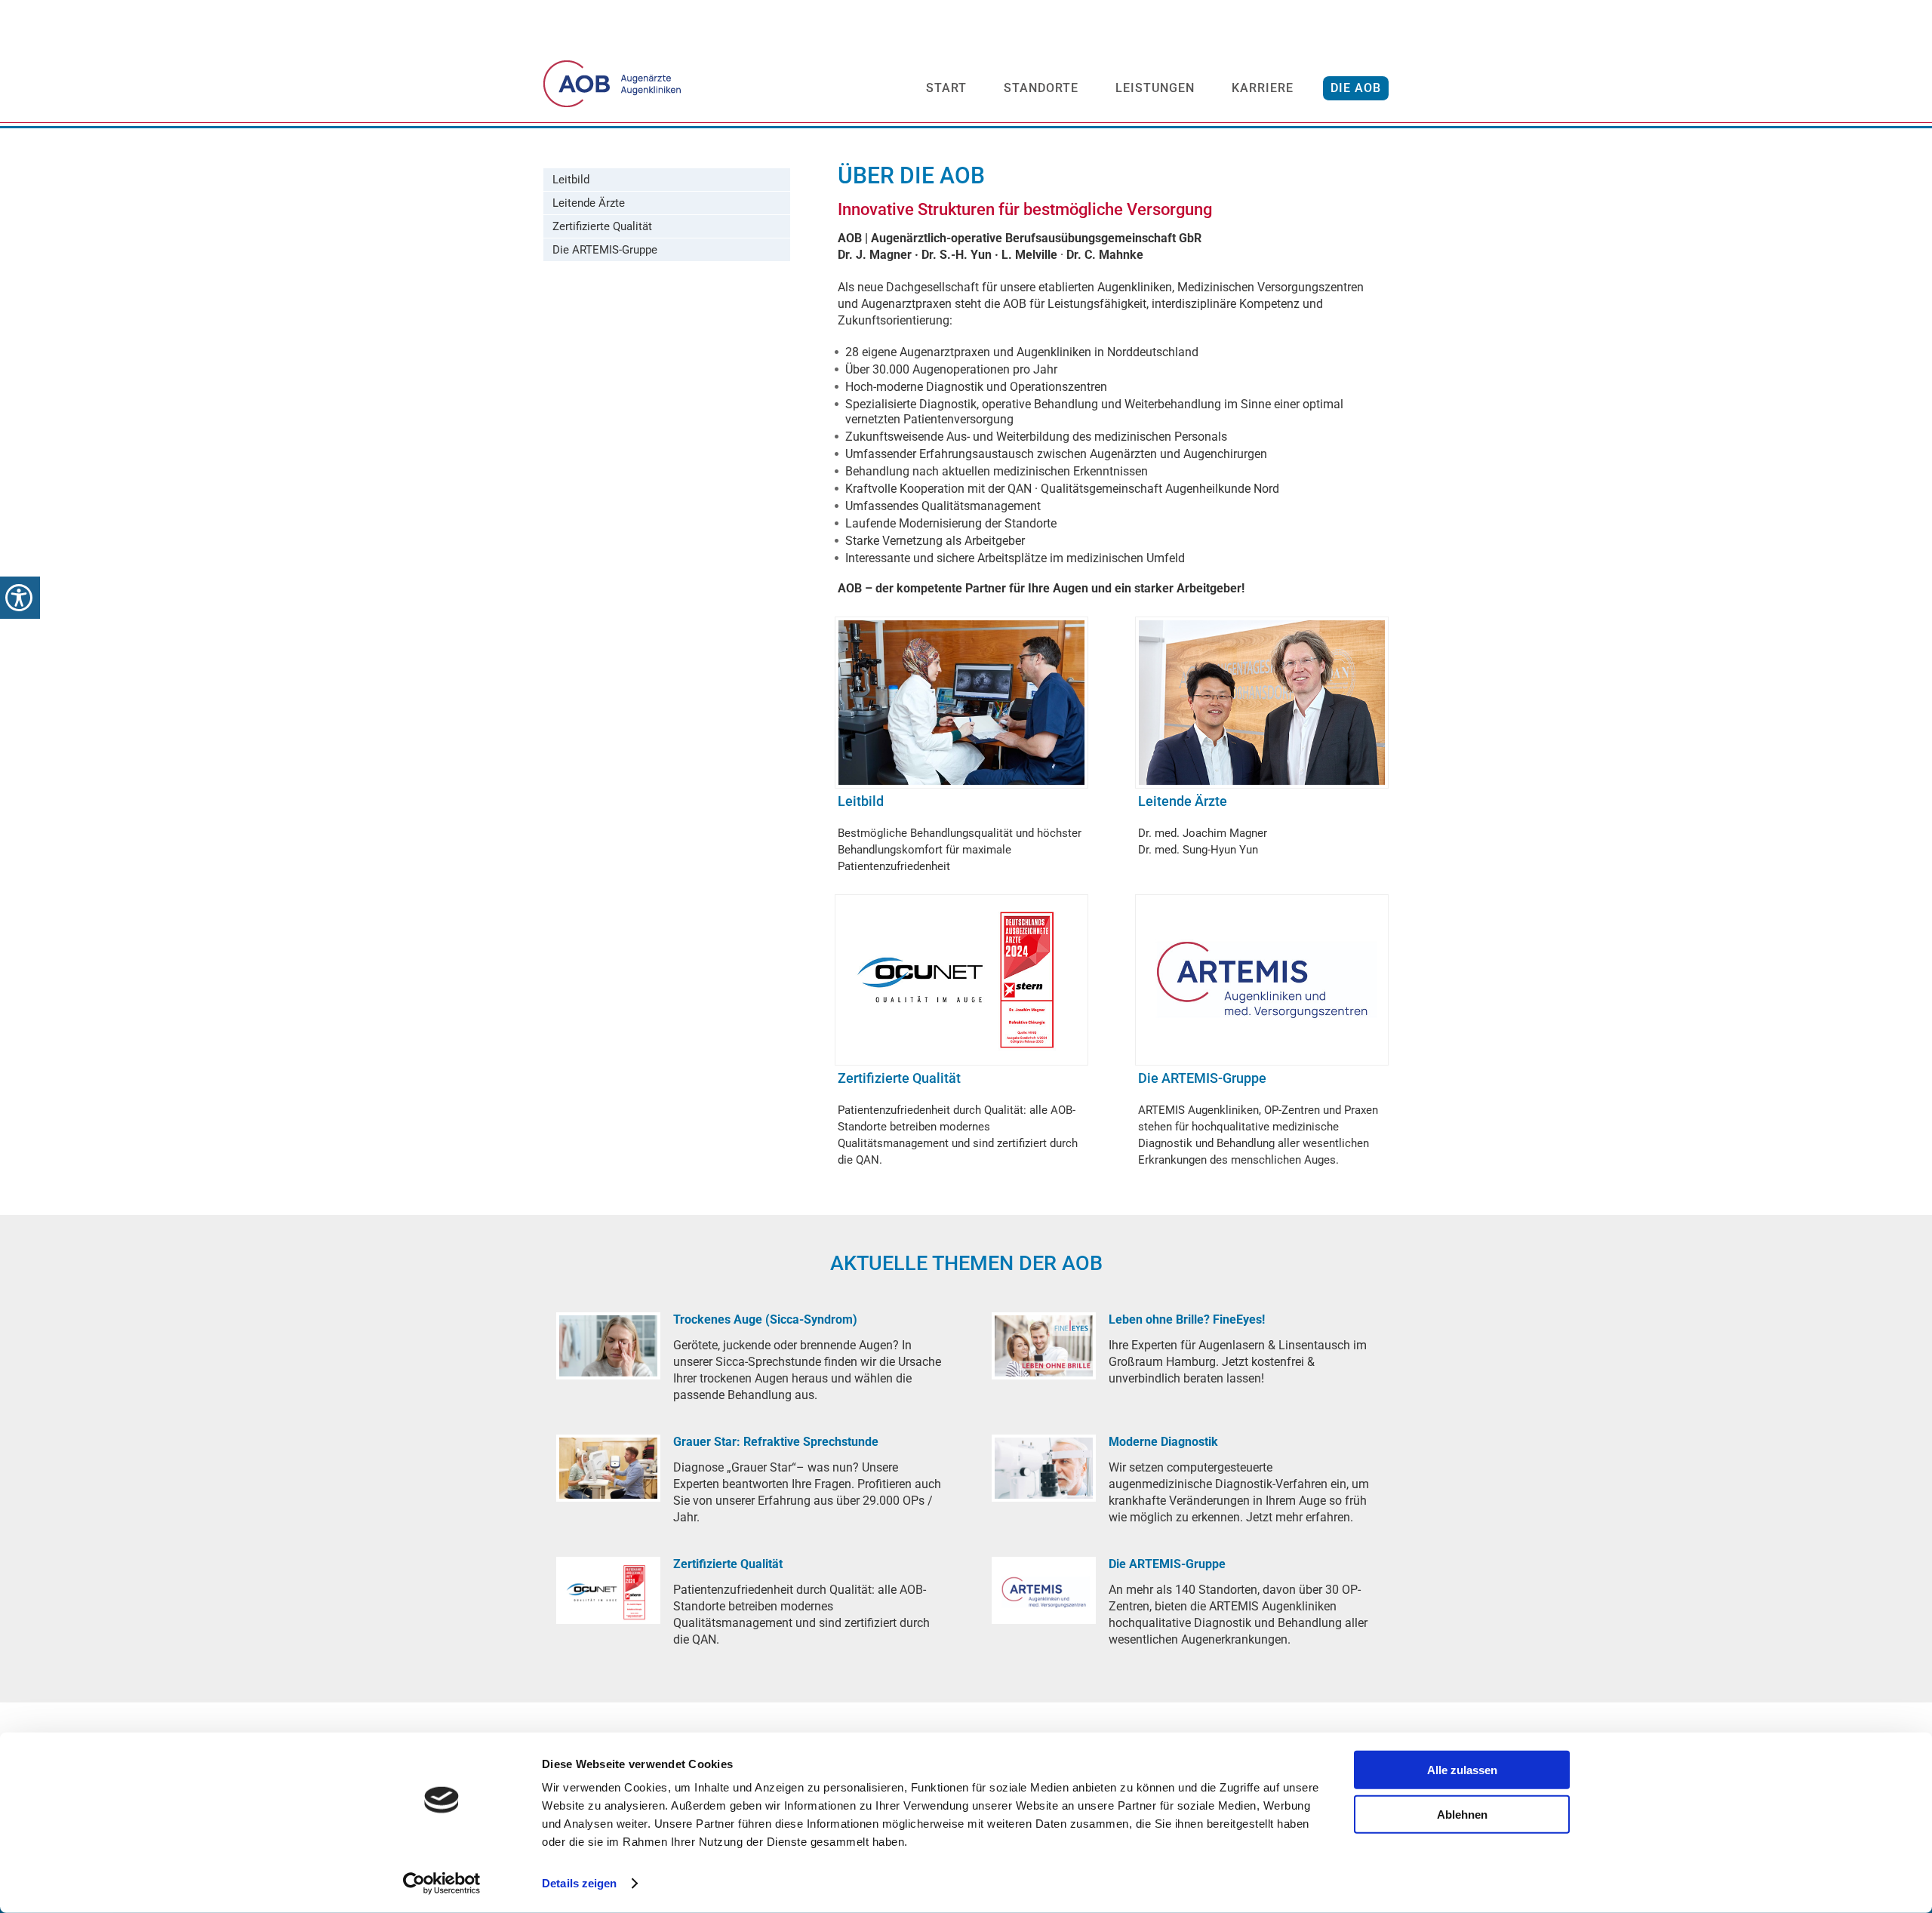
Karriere (1263, 88)
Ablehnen (1462, 1814)
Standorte (1041, 88)
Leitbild (571, 180)
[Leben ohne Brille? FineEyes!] (1044, 1346)
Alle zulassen (1462, 1770)
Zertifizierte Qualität (602, 226)
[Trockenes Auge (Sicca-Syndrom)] (608, 1346)
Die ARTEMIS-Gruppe (605, 250)
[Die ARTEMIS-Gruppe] (1044, 1590)
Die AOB (1356, 88)
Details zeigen (579, 1883)
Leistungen (1155, 88)
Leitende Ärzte (589, 203)
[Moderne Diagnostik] (1044, 1468)
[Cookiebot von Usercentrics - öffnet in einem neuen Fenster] (442, 1884)
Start (946, 88)
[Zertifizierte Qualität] (608, 1590)
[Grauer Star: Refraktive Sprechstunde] (608, 1468)
